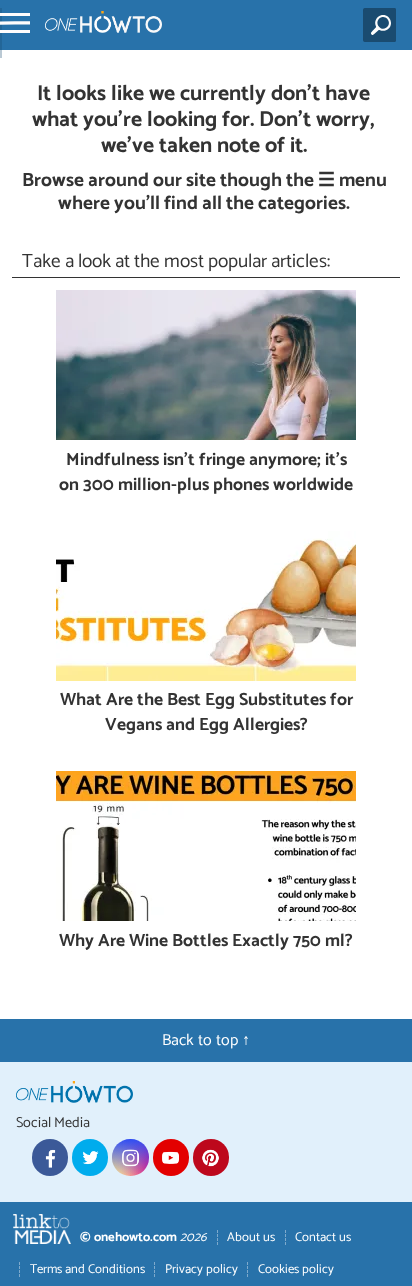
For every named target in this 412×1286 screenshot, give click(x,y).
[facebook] (50, 1157)
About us (251, 1237)
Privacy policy (201, 1269)
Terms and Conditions (87, 1269)
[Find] (383, 25)
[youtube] (171, 1157)
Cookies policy (296, 1269)
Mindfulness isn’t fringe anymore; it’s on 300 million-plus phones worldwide (206, 473)
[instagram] (130, 1157)
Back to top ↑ (206, 1040)
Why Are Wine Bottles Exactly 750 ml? (206, 942)
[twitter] (90, 1157)
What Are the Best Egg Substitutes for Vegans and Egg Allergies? (206, 713)
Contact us (323, 1237)
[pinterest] (211, 1157)
